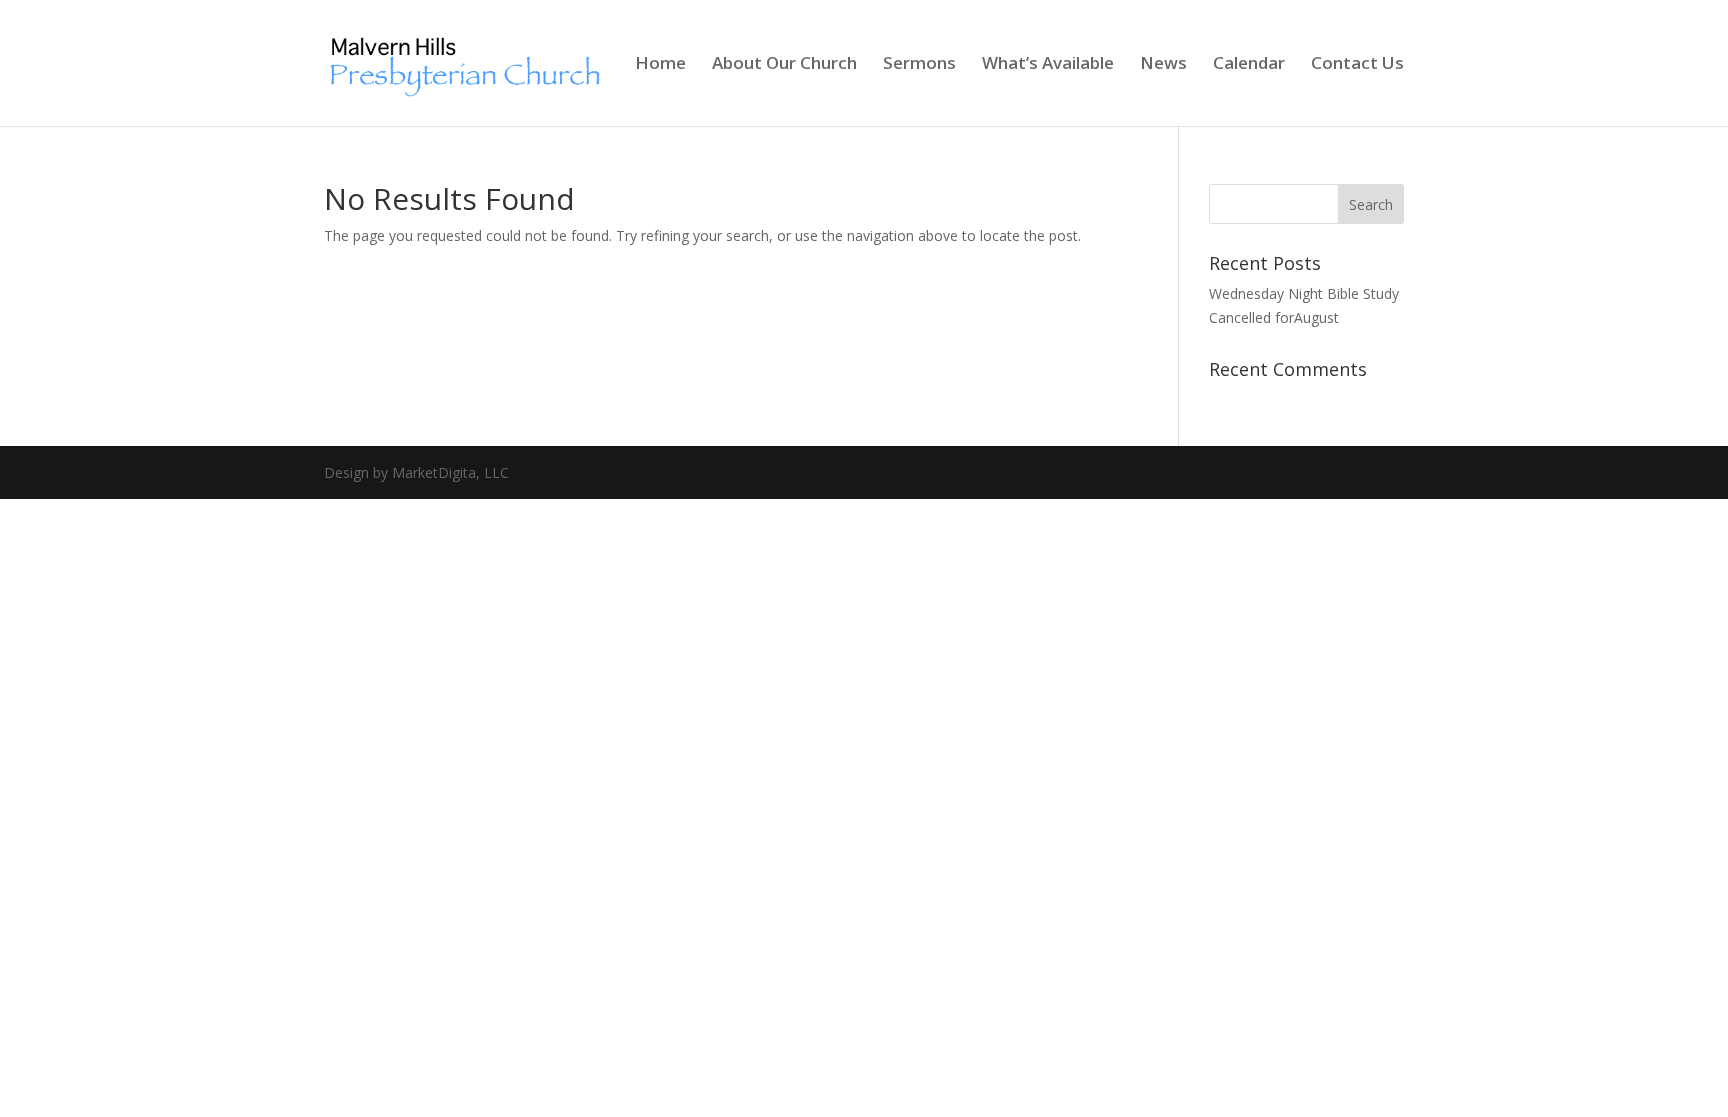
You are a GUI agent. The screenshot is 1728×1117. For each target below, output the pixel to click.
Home (660, 65)
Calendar (1249, 65)
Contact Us (1357, 65)
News (1163, 65)
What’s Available (1048, 65)
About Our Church (784, 65)
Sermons (919, 65)
